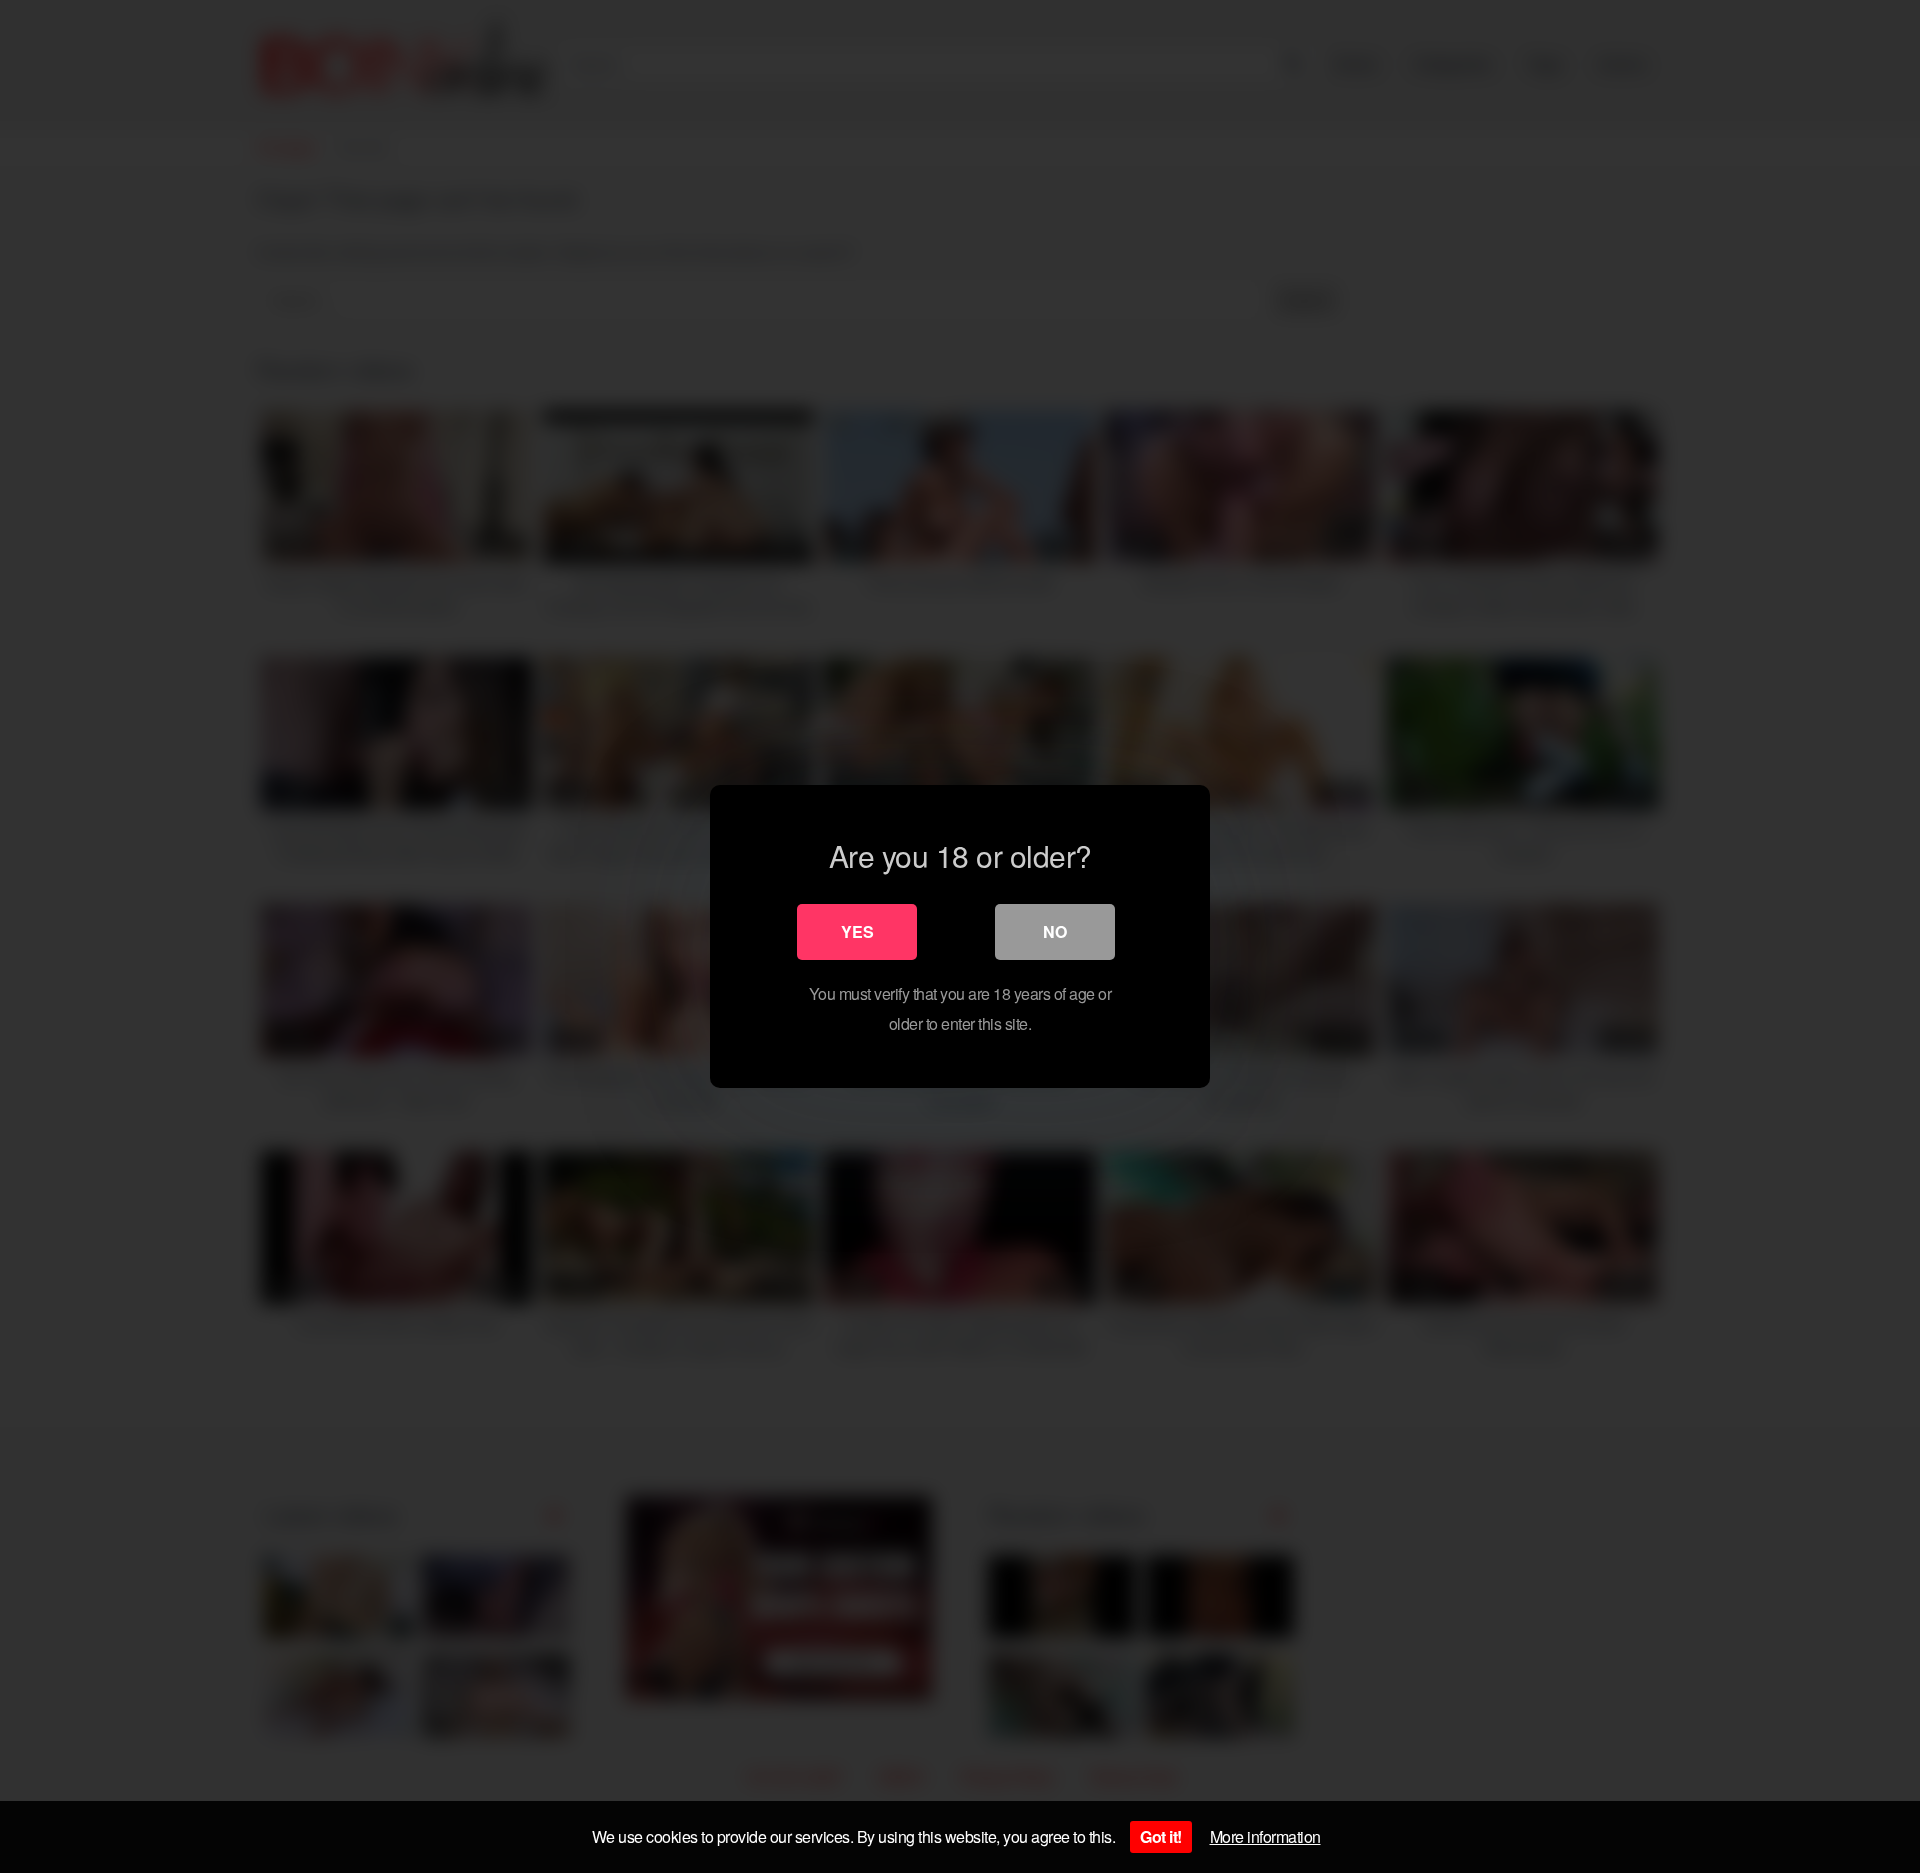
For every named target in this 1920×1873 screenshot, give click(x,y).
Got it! (1161, 1836)
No (1055, 931)
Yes (857, 931)
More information (1265, 1836)
